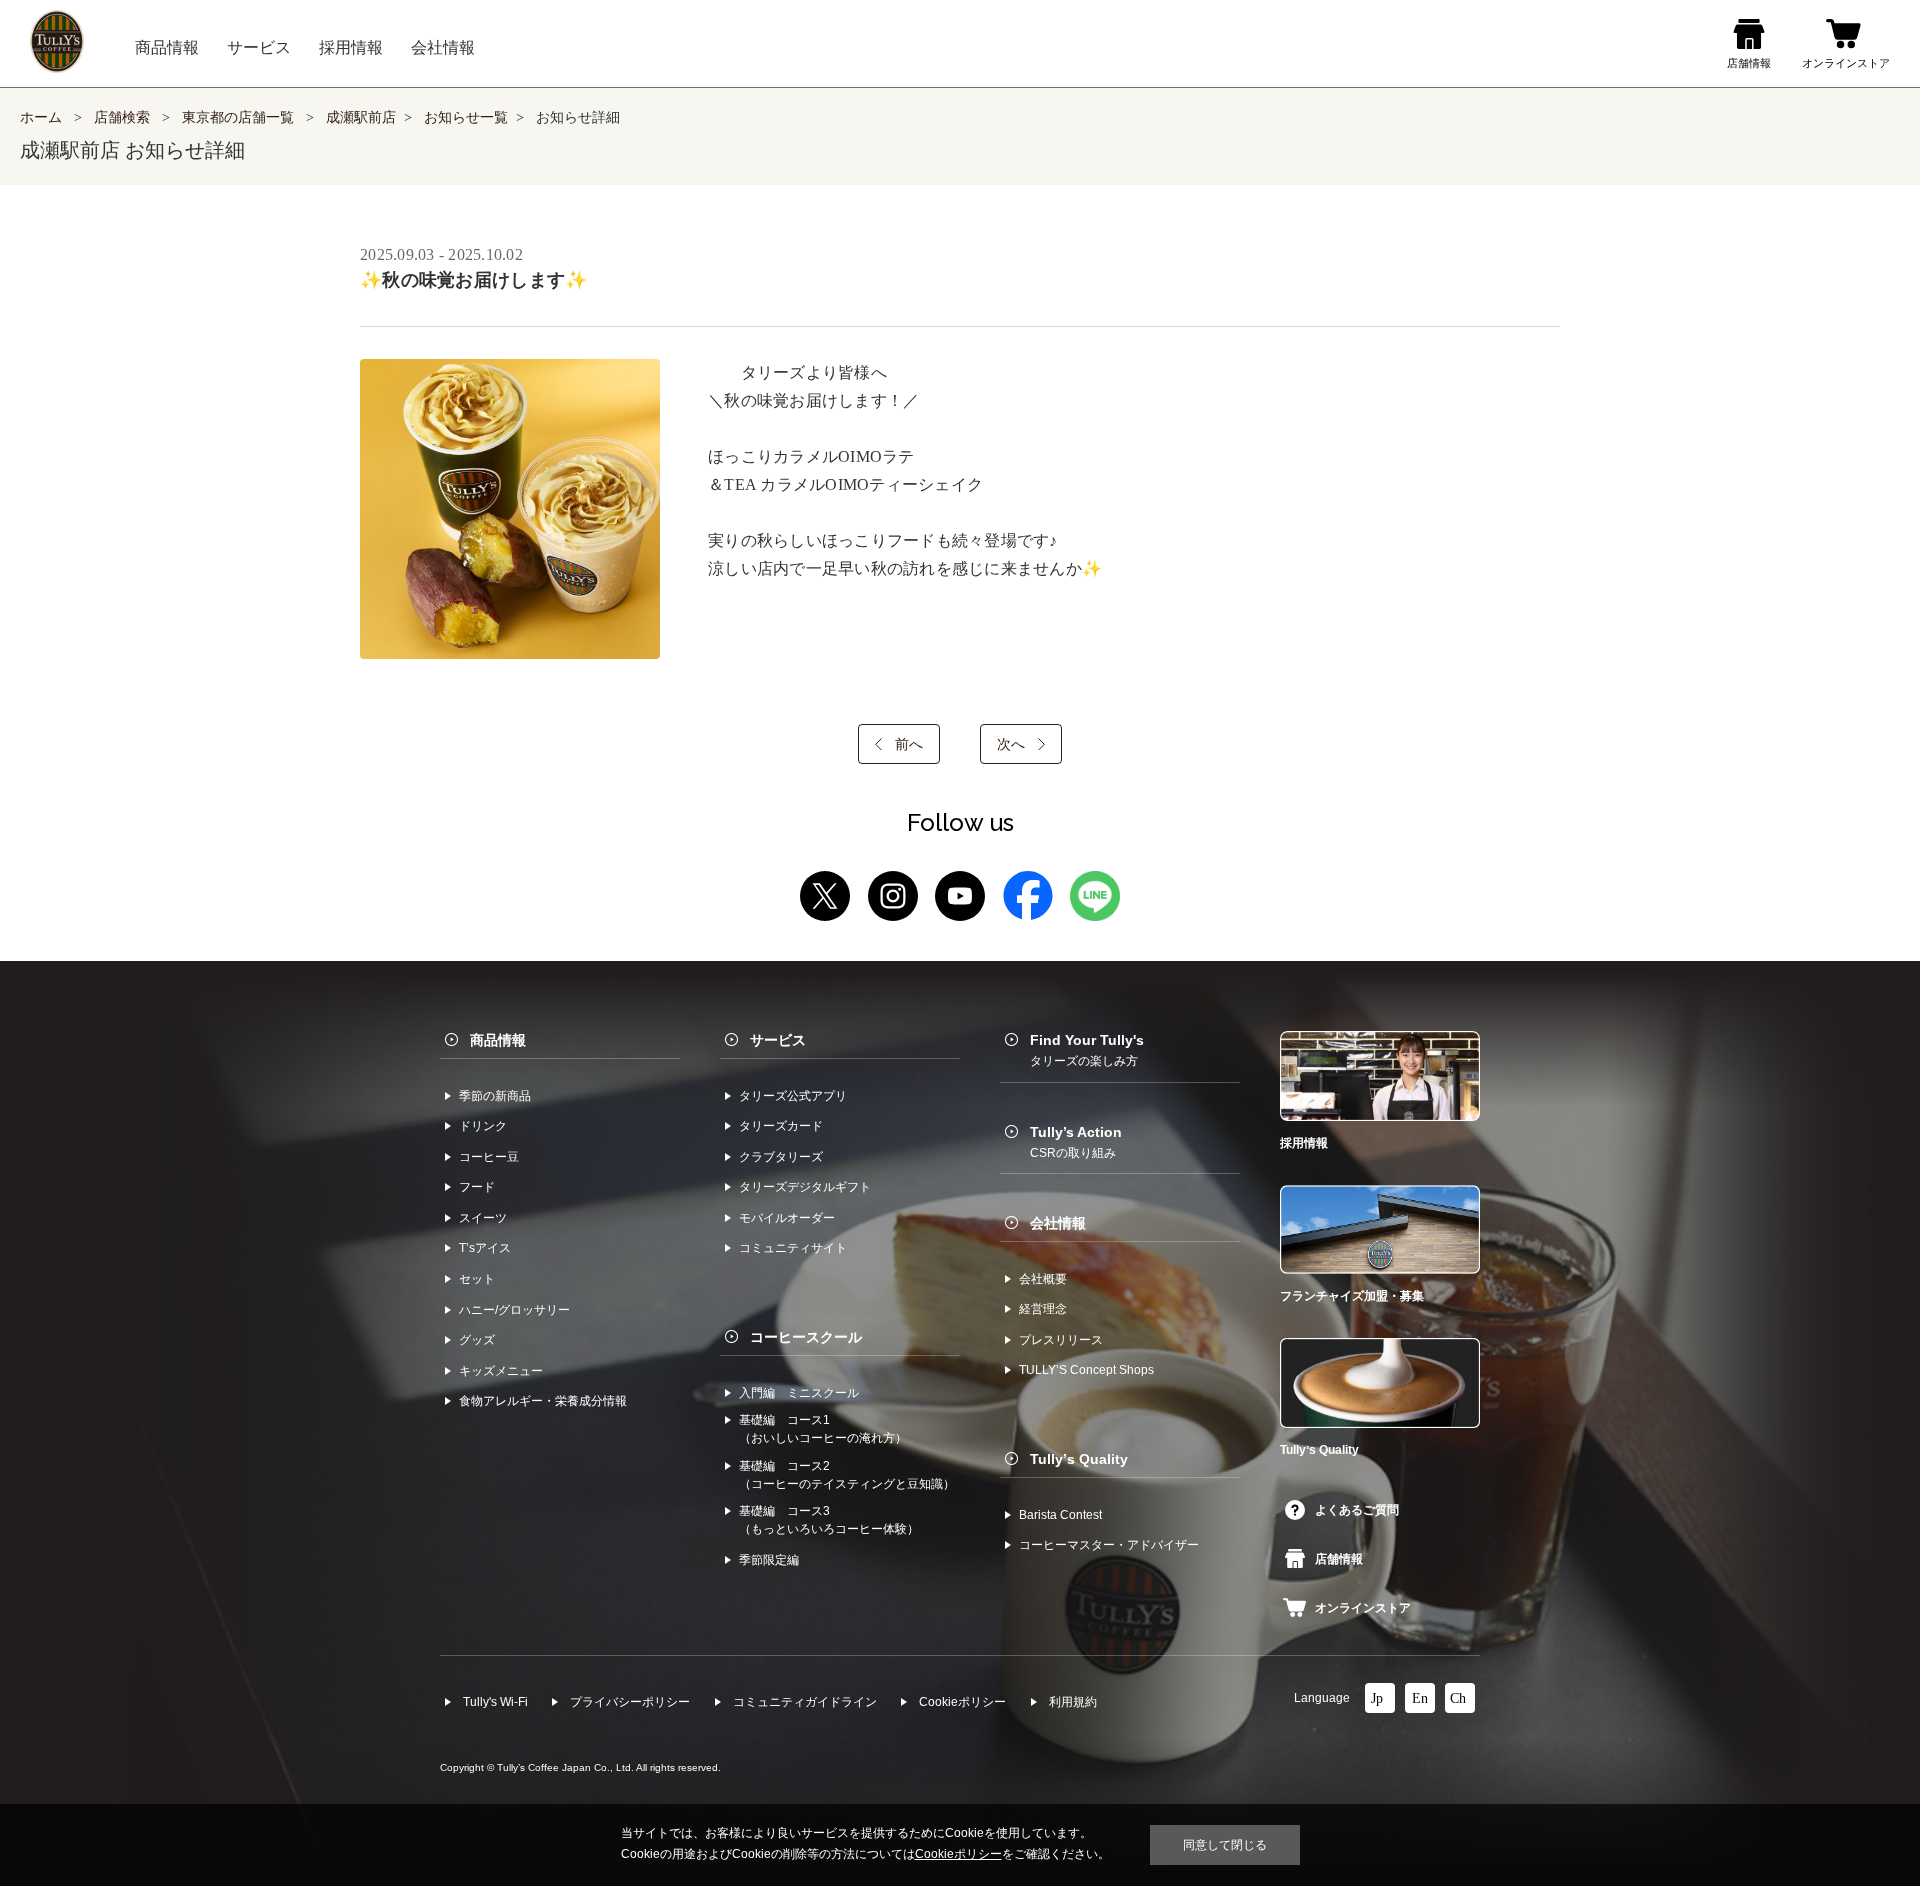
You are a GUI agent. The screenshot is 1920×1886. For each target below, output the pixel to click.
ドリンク (483, 1126)
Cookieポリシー (962, 1702)
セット (477, 1279)
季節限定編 (769, 1560)
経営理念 (1043, 1309)
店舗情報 (1339, 1559)
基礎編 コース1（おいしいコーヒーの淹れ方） (823, 1429)
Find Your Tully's (1087, 1050)
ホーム (41, 117)
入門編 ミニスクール (799, 1393)
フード (477, 1187)
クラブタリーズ (781, 1157)
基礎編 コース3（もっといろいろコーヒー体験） (829, 1520)
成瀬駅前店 (361, 117)
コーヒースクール (806, 1337)
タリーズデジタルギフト (805, 1187)
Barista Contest (1060, 1515)
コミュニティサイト (793, 1248)
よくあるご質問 (1357, 1510)
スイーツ (483, 1218)
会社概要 (1043, 1279)
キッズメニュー (501, 1371)
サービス (778, 1040)
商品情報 (498, 1040)
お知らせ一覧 (466, 117)
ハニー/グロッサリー (514, 1310)
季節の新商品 (495, 1096)
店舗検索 (122, 117)
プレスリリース (1061, 1340)
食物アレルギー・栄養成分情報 (543, 1401)
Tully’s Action (1076, 1142)
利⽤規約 (1073, 1702)
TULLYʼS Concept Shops (1086, 1370)
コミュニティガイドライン (805, 1702)
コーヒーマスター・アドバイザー (1109, 1545)
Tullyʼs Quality (1079, 1459)
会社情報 (1058, 1223)
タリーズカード (781, 1126)
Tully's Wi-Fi (495, 1702)
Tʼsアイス (485, 1248)
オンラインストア (1363, 1608)
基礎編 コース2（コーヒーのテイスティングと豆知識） (847, 1475)
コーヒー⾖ (489, 1157)
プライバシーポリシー (630, 1702)
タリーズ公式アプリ (793, 1096)
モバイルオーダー (787, 1218)
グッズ (477, 1340)
